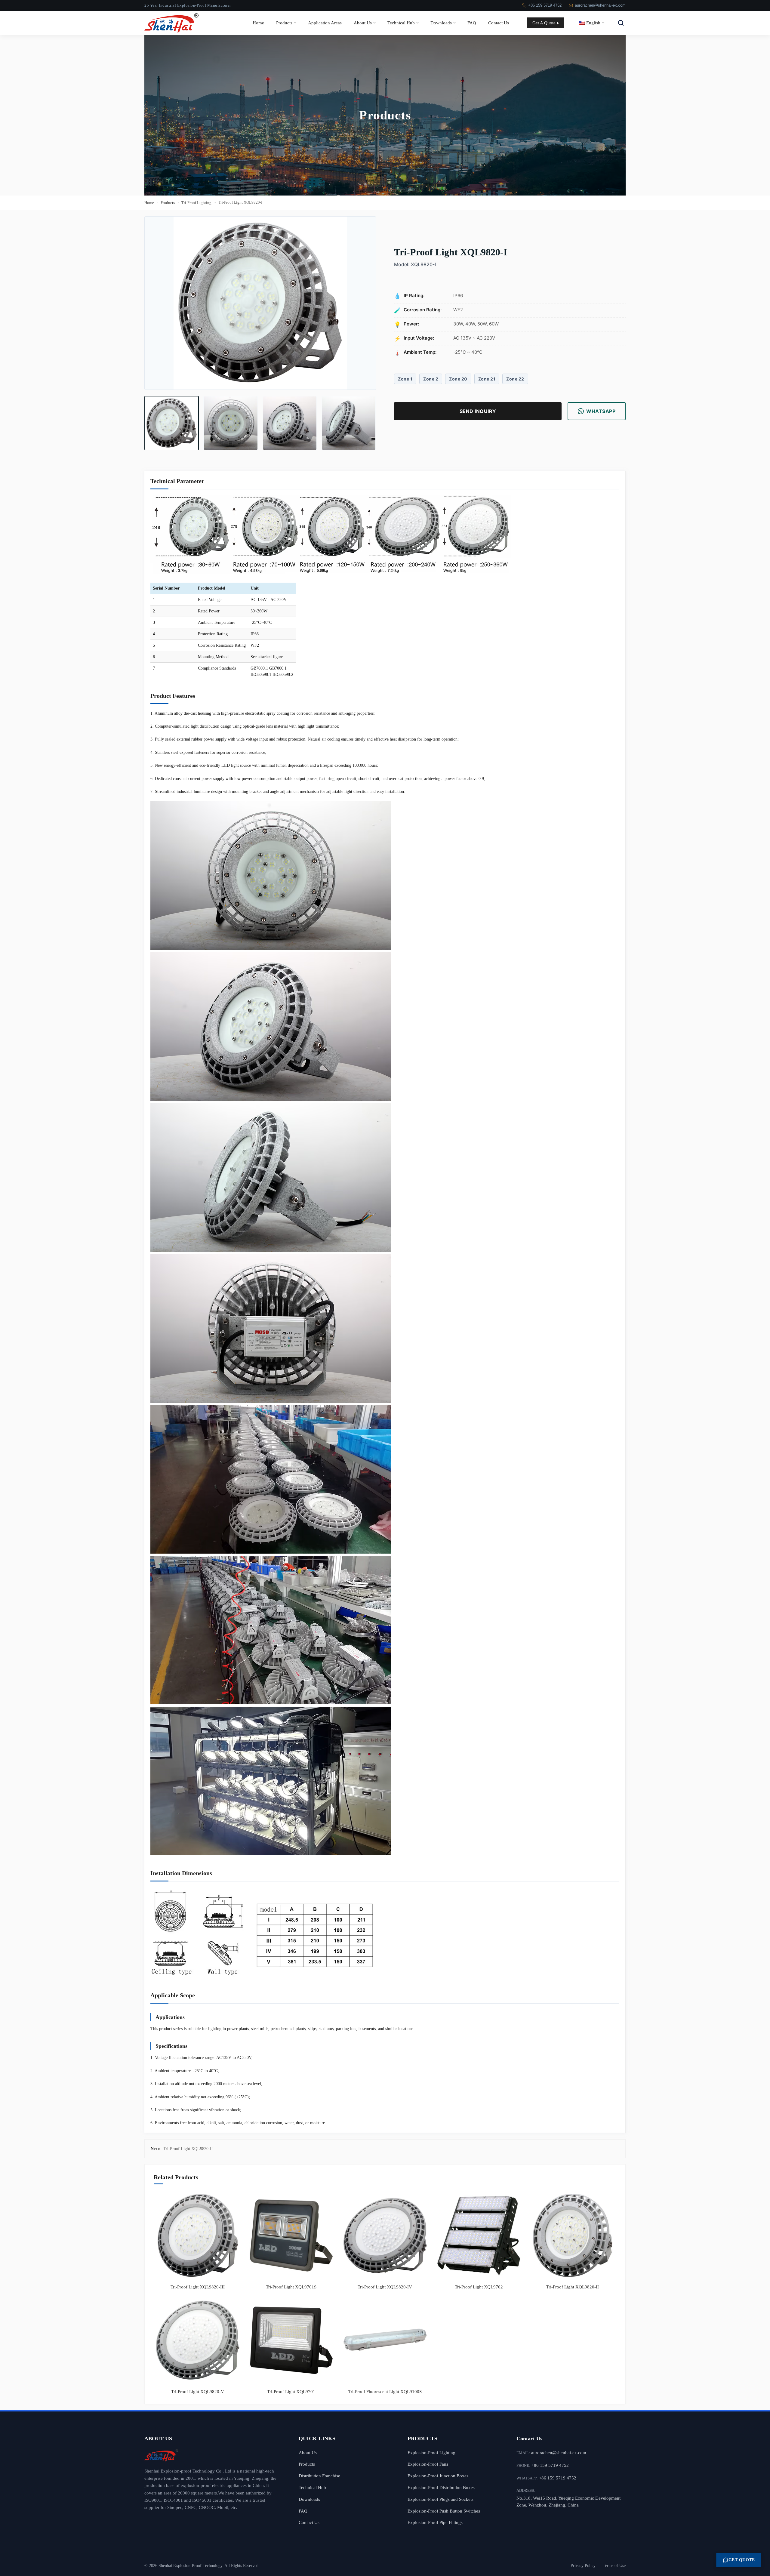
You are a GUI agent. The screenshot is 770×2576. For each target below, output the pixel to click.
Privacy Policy (583, 2566)
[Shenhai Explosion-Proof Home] (213, 2455)
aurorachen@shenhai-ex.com (600, 5)
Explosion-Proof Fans (428, 2464)
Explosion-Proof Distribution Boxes (441, 2487)
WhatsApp (601, 411)
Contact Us (499, 23)
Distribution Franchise (319, 2476)
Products (284, 23)
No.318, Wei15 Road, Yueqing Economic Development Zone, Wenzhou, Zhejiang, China (568, 2501)
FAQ (472, 23)
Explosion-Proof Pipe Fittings (435, 2522)
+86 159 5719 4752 (545, 5)
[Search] (621, 23)
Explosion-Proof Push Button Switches (444, 2511)
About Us (363, 23)
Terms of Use (614, 2566)
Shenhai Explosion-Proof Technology (190, 2566)
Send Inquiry (478, 411)
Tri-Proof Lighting (196, 203)
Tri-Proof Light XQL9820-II (188, 2149)
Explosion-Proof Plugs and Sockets (440, 2499)
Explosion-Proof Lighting (431, 2453)
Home (258, 23)
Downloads (441, 23)
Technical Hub (401, 23)
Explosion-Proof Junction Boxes (438, 2476)
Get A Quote (544, 23)
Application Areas (325, 23)
